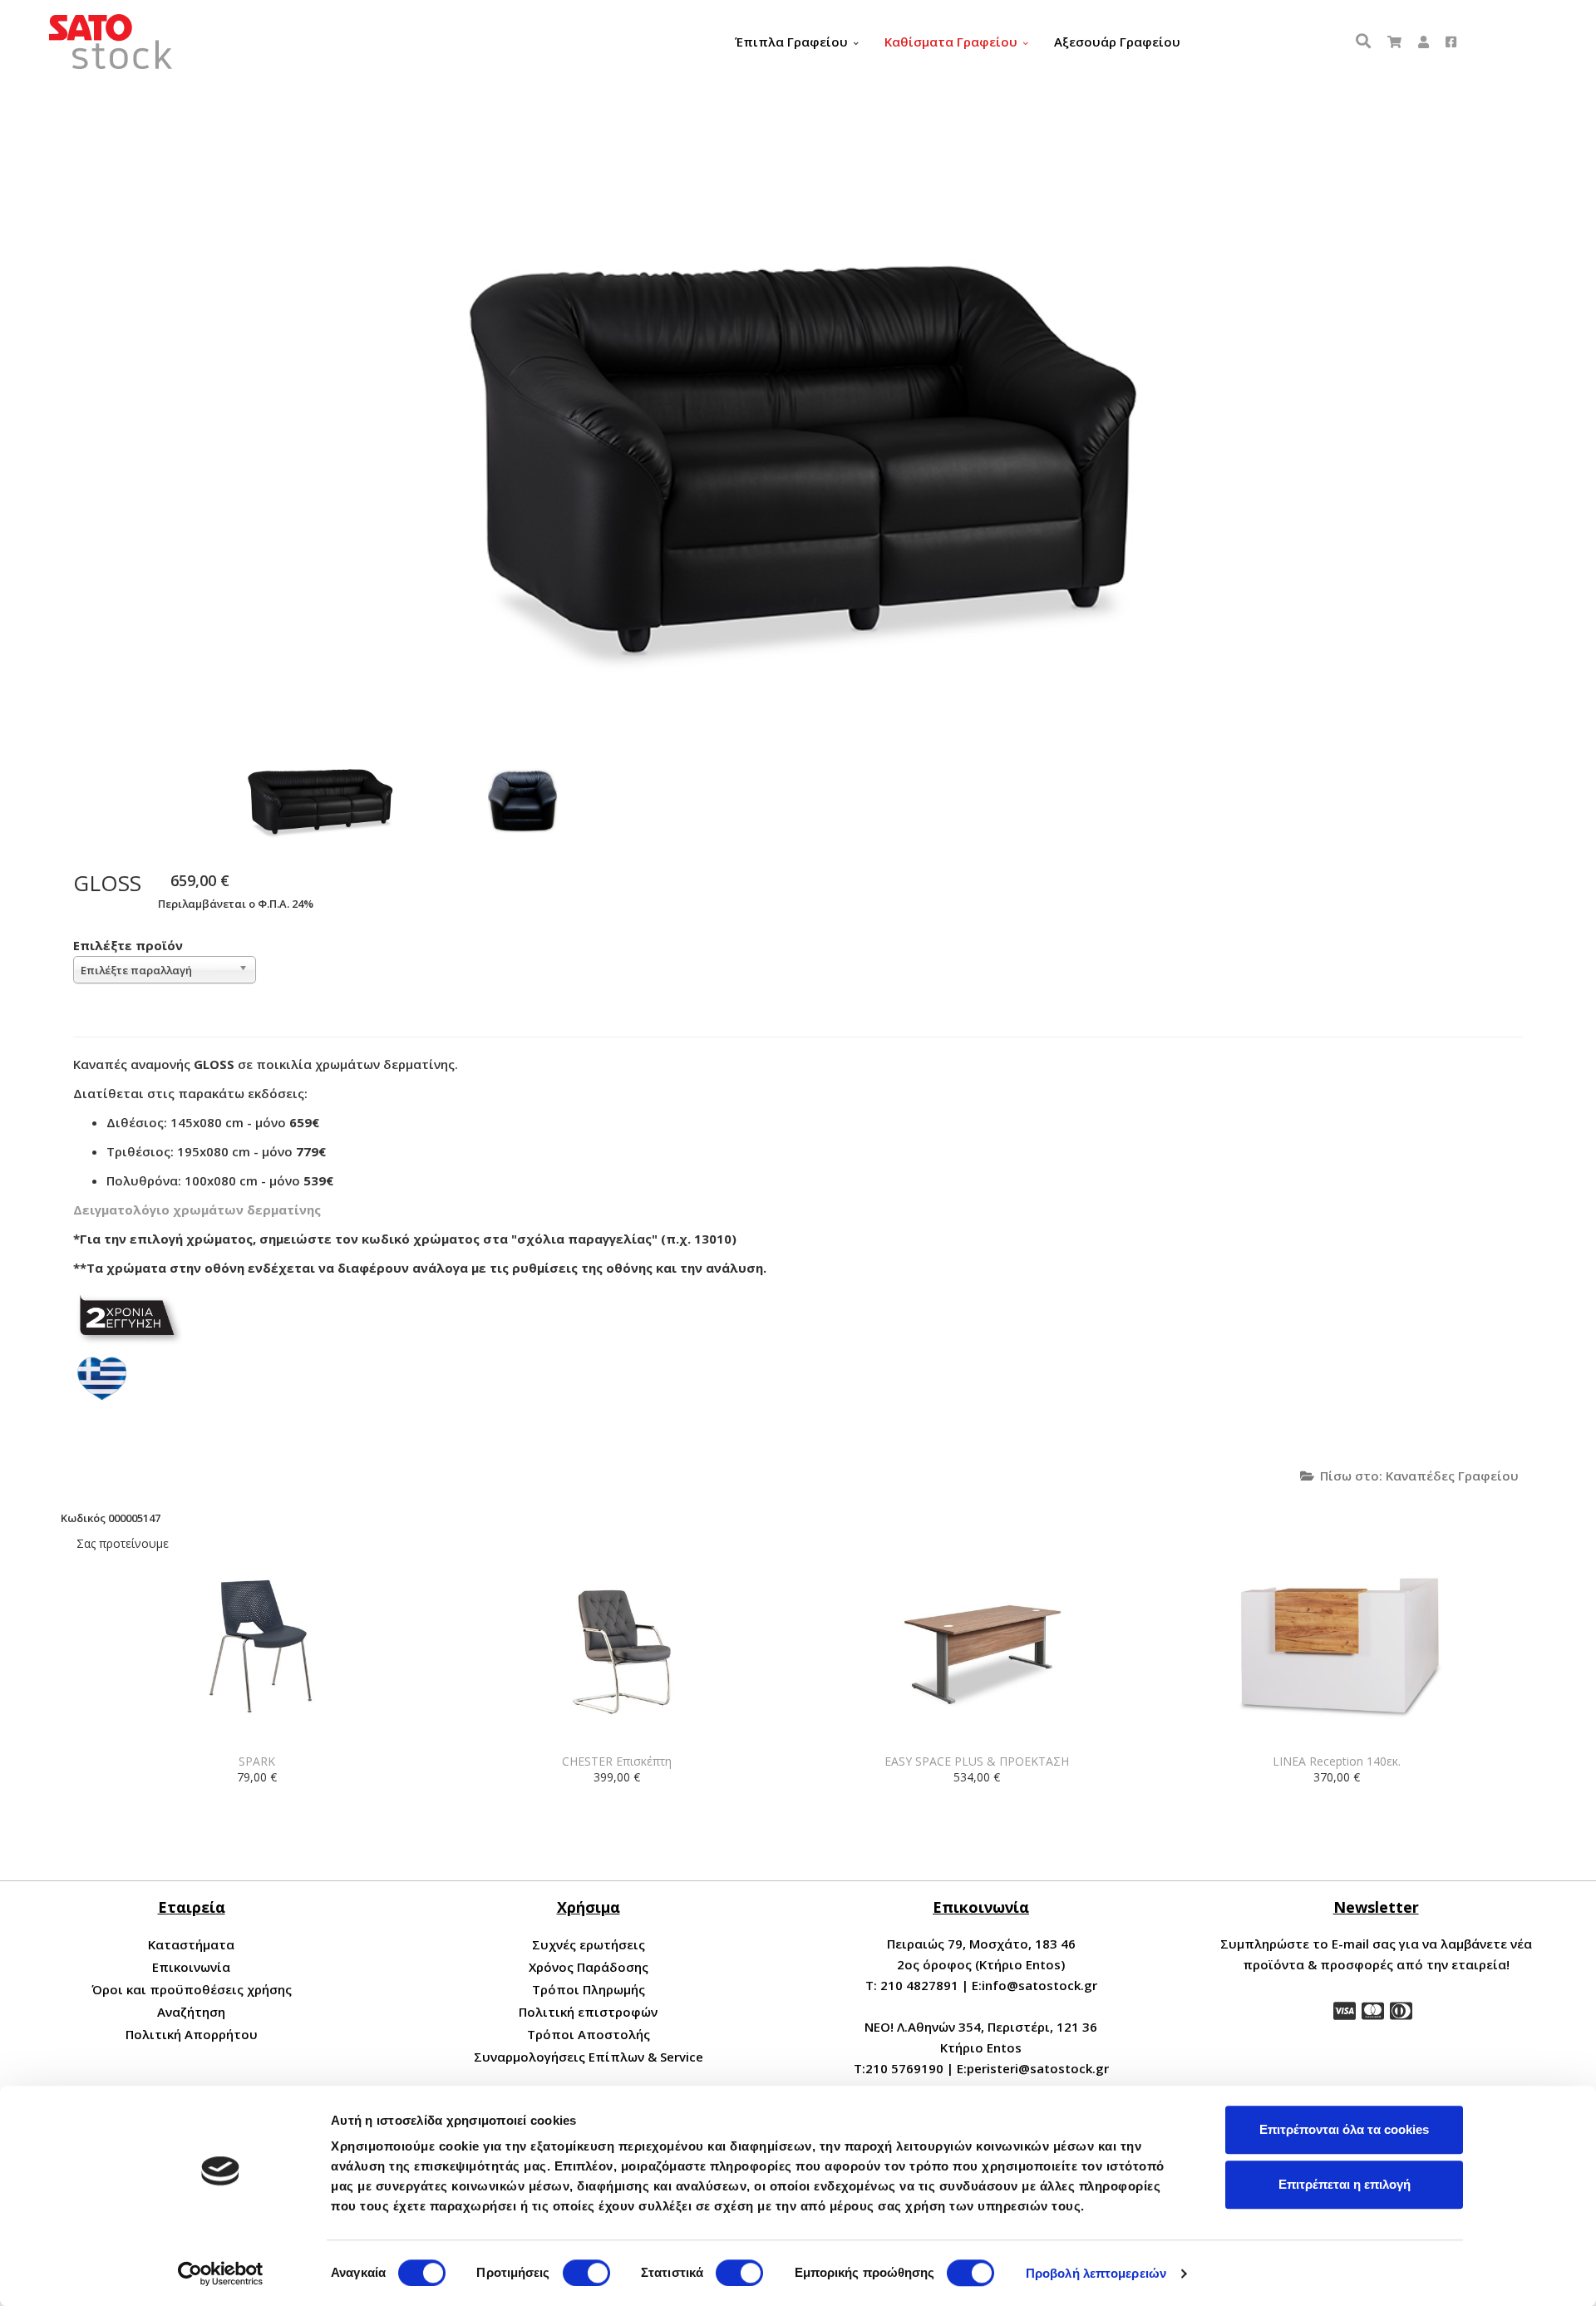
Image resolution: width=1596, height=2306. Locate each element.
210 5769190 (904, 2068)
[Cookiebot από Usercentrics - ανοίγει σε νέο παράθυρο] (221, 2274)
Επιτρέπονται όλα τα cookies (1344, 2129)
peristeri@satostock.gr (1038, 2068)
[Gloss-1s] (519, 799)
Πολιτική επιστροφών (588, 2012)
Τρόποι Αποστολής (589, 2034)
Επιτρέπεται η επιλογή (1345, 2184)
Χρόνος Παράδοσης (589, 1967)
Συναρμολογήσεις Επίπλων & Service (589, 2057)
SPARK (257, 1761)
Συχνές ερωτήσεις (589, 1944)
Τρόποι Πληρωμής (589, 1989)
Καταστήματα (191, 1944)
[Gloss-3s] (319, 799)
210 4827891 (919, 1985)
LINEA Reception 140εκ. (1337, 1761)
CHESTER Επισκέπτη (617, 1761)
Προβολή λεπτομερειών (1096, 2273)
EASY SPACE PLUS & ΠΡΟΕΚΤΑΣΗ (977, 1761)
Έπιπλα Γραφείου (791, 42)
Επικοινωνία (191, 1967)
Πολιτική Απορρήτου (192, 2034)
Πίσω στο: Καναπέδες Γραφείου (1419, 1476)
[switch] (586, 2273)
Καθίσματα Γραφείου (951, 42)
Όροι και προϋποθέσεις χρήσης (192, 1989)
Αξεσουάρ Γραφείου (1117, 42)
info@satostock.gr (1039, 1985)
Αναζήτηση (191, 2012)
